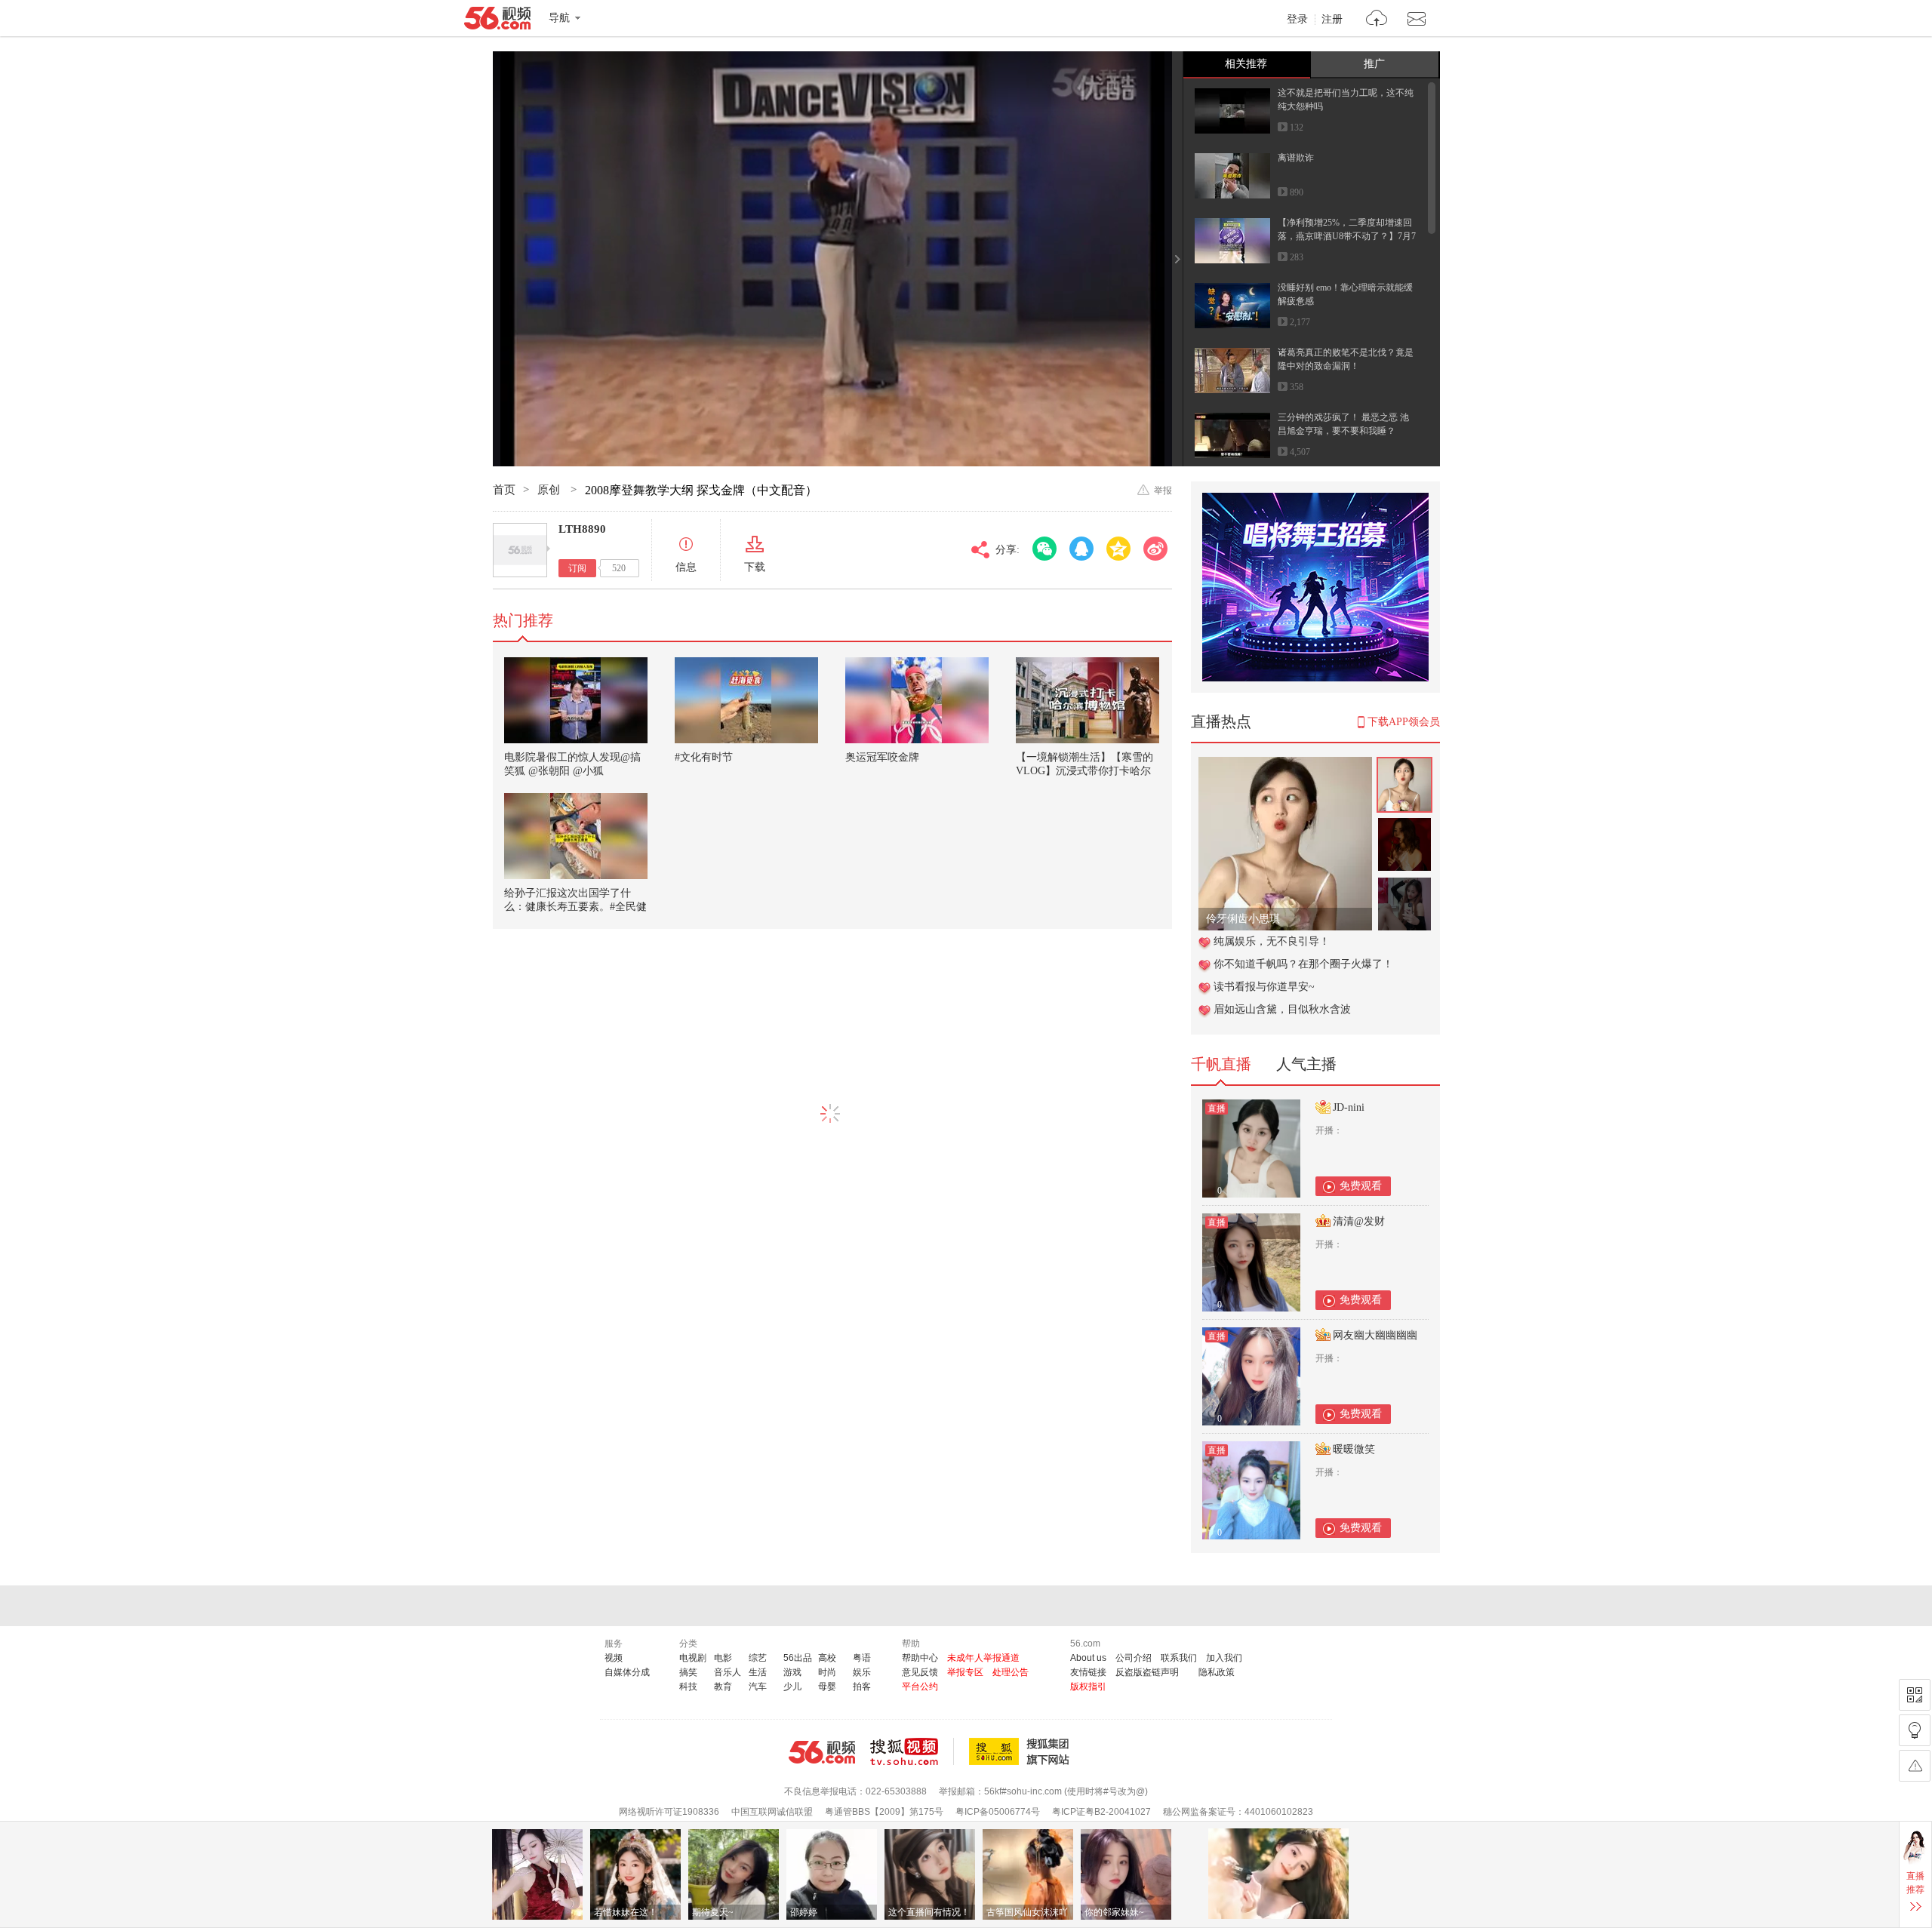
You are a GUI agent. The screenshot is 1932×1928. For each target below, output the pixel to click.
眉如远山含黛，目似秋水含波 (1282, 1009)
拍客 (862, 1687)
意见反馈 (920, 1672)
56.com (497, 21)
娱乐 (862, 1672)
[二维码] (1915, 1695)
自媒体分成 (627, 1672)
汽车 (758, 1687)
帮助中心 (920, 1658)
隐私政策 (1217, 1672)
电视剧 (693, 1658)
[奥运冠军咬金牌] (917, 700)
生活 (758, 1672)
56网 (822, 1752)
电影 (723, 1658)
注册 (1332, 20)
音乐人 (728, 1672)
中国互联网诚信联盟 (772, 1812)
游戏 (792, 1672)
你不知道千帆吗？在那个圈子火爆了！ (1303, 964)
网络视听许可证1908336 (669, 1812)
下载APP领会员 (1404, 722)
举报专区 (965, 1672)
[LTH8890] (520, 550)
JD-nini (1349, 1107)
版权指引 (1088, 1687)
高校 (827, 1658)
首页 (504, 490)
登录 (1297, 20)
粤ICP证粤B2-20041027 (1101, 1812)
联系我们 (1179, 1658)
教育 (723, 1687)
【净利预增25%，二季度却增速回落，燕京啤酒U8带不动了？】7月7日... (1347, 236)
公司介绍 (1134, 1658)
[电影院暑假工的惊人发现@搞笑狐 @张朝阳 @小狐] (576, 700)
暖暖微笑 (1354, 1449)
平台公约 (920, 1687)
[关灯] (1915, 1730)
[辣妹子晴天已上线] (1285, 765)
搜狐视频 (912, 1751)
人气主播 (1306, 1064)
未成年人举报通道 (983, 1658)
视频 (614, 1658)
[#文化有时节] (746, 700)
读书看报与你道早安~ (1264, 987)
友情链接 (1088, 1672)
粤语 (862, 1658)
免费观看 (1361, 1186)
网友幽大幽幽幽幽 (1375, 1335)
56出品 (798, 1658)
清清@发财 (1359, 1221)
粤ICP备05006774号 (998, 1812)
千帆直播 (1221, 1064)
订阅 (577, 568)
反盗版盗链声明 (1147, 1672)
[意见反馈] (1915, 1766)
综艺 (758, 1658)
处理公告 (1011, 1672)
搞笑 (688, 1672)
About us (1088, 1658)
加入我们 (1224, 1658)
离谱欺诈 (1296, 158)
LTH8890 (582, 529)
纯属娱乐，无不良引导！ (1272, 941)
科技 (688, 1687)
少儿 (792, 1687)
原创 (550, 490)
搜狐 (1022, 1751)
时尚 (827, 1672)
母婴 (827, 1687)
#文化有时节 (704, 757)
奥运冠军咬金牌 (882, 757)
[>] (1377, 20)
